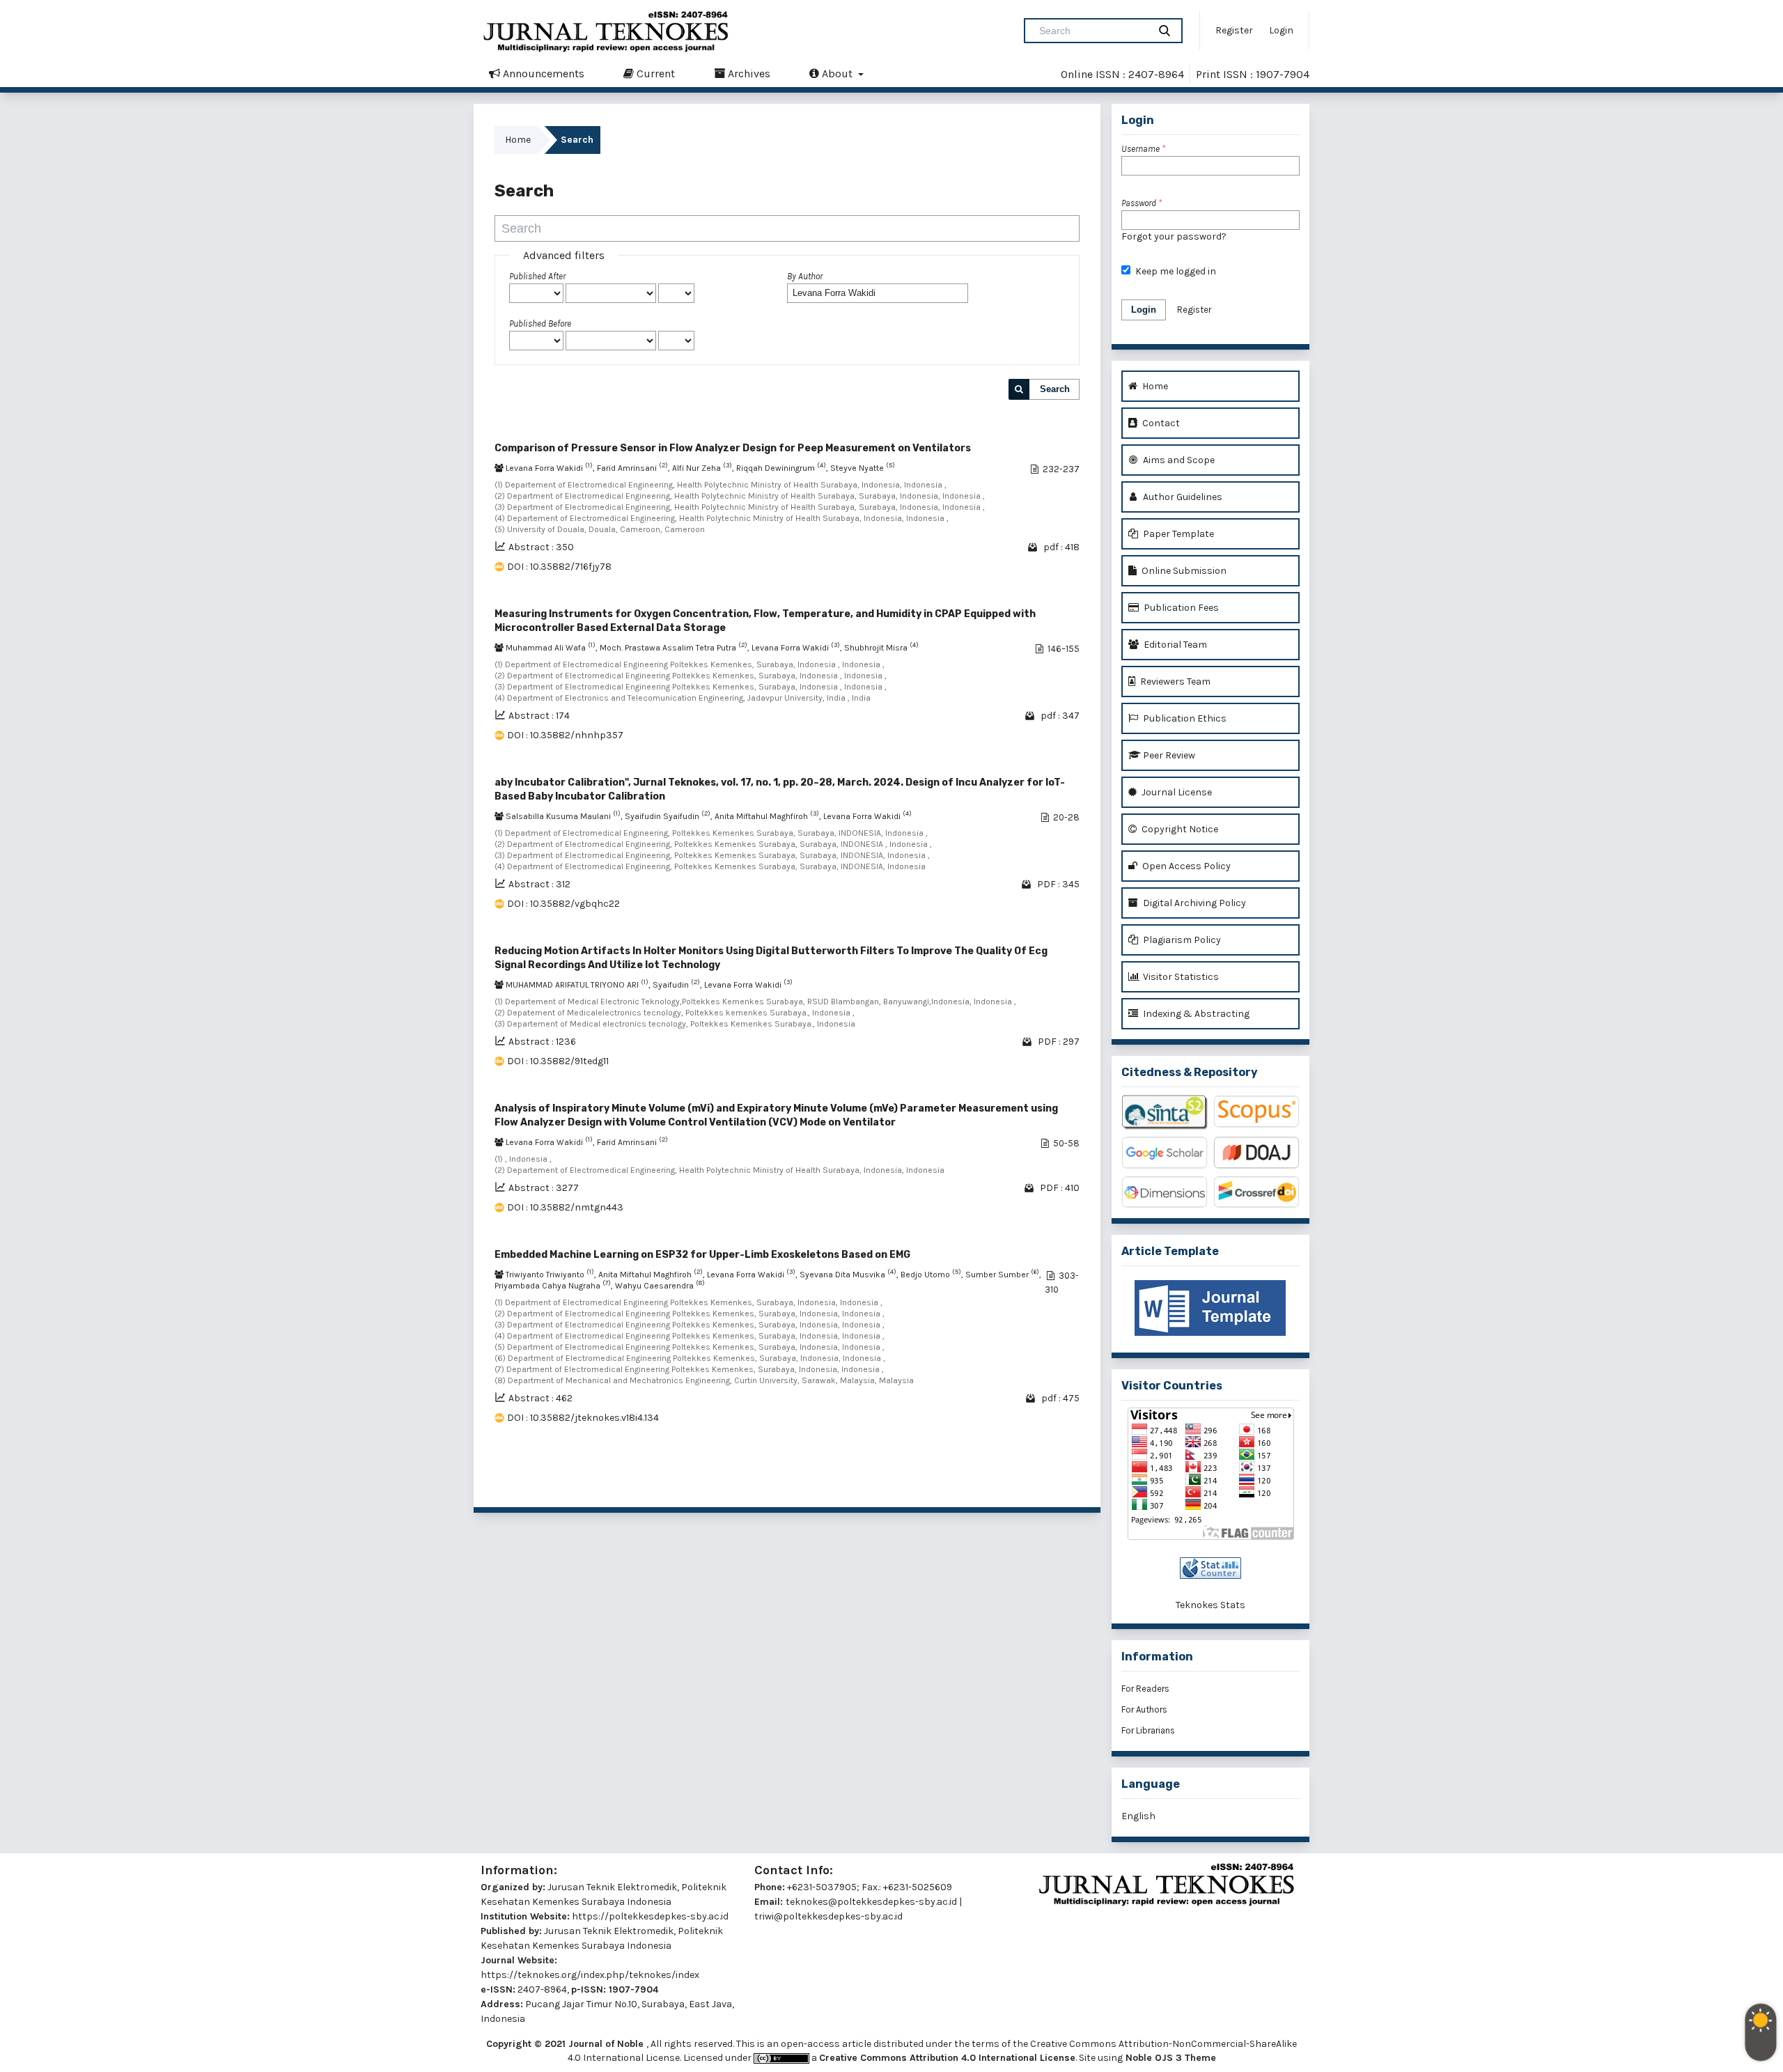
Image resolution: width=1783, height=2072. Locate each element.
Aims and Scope (1178, 460)
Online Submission (1183, 571)
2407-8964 (542, 1989)
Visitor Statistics (1180, 977)
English (1138, 1816)
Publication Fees (1180, 608)
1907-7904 (633, 1989)
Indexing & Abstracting (1195, 1014)
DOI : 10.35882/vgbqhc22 (563, 904)
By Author (805, 276)
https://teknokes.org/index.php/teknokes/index (590, 1975)
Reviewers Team (1174, 681)
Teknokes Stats (1210, 1605)
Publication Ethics (1184, 718)
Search (1055, 389)
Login (1281, 30)
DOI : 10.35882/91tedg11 (558, 1061)
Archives (748, 73)
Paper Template (1177, 534)
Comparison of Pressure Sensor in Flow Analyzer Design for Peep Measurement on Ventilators (733, 448)
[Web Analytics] (1210, 1568)
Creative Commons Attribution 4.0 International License (947, 2058)
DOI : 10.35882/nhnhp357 (565, 735)
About (837, 73)
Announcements (542, 73)
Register (1234, 30)
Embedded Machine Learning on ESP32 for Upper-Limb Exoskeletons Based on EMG (702, 1255)
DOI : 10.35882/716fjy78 (559, 567)
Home (518, 140)
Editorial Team (1174, 645)
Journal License (1176, 792)
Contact (1160, 423)
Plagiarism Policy (1181, 940)
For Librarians (1148, 1730)
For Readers (1145, 1689)
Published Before (540, 324)
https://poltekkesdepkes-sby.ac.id (650, 1916)
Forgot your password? (1174, 236)
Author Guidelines (1182, 497)
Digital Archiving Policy (1193, 903)
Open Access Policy (1185, 866)
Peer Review (1168, 755)
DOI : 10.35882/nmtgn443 (565, 1207)
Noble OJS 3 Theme (1169, 2058)
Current (654, 73)
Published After (537, 276)
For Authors (1144, 1709)
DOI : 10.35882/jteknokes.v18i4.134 (583, 1418)
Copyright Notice (1179, 829)
